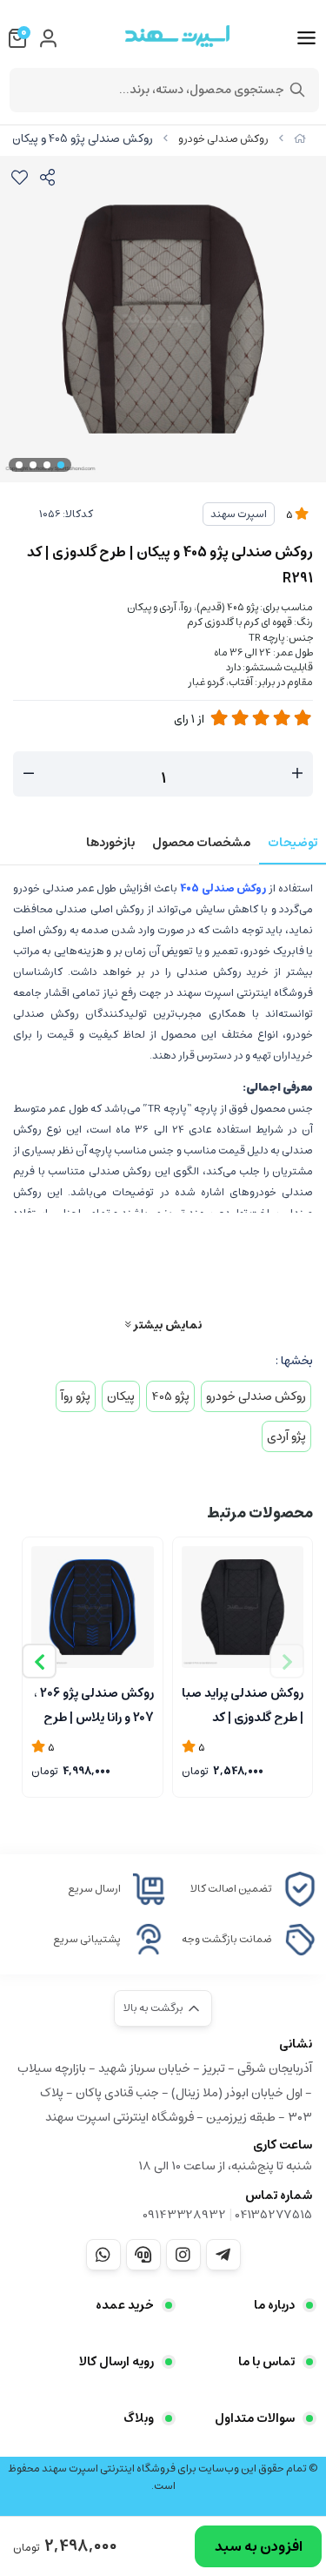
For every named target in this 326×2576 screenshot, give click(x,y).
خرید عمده (125, 2305)
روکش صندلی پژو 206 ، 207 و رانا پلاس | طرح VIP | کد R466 (94, 1704)
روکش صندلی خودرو (223, 139)
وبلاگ (139, 2418)
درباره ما (274, 2305)
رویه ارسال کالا (116, 2362)
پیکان (121, 1396)
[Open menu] (306, 38)
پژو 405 (170, 1396)
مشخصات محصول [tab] (201, 843)
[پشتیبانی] (143, 2255)
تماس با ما (266, 2362)
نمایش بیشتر (166, 1325)
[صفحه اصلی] (300, 139)
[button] (39, 1661)
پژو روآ (76, 1396)
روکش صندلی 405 (223, 888)
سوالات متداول (255, 2418)
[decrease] (29, 774)
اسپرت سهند (239, 514)
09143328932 (184, 2215)
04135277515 (273, 2215)
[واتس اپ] (103, 2255)
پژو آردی (286, 1436)
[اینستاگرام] (183, 2255)
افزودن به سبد (259, 2546)
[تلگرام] (223, 2255)
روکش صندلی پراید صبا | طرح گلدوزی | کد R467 (243, 1704)
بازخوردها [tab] (110, 843)
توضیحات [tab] (293, 843)
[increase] (297, 774)
